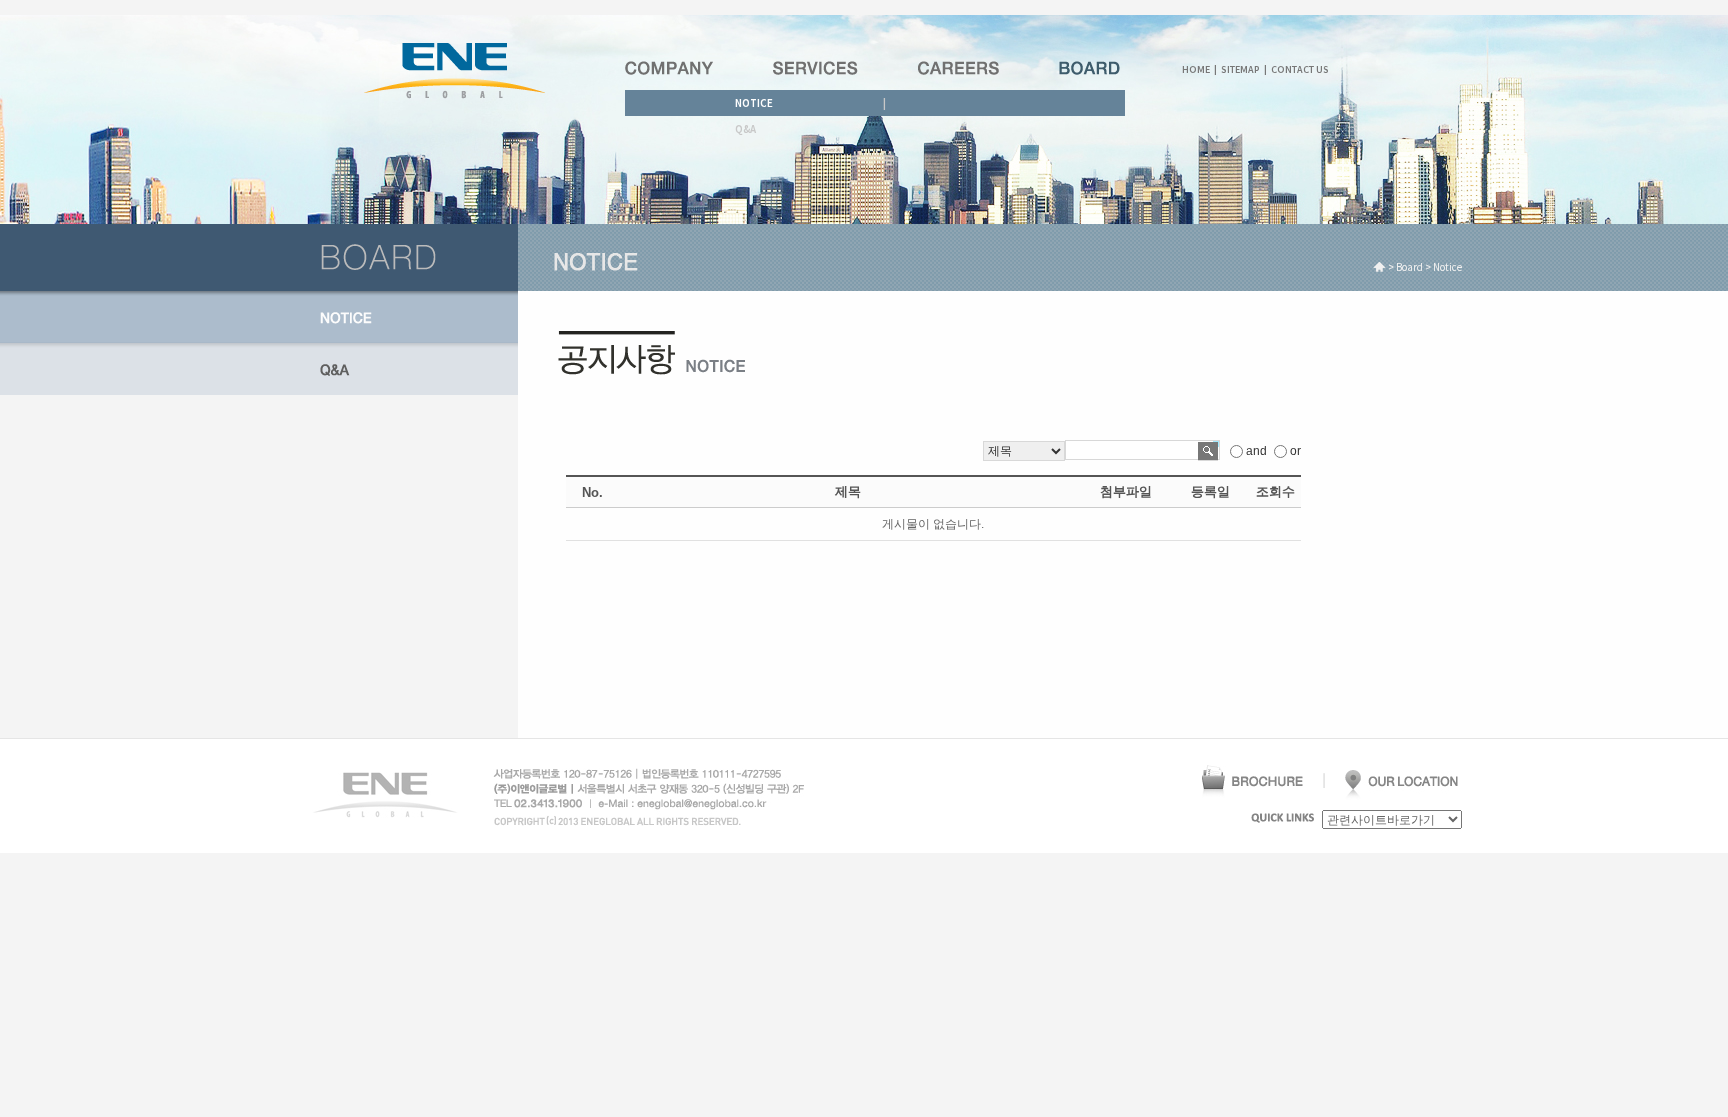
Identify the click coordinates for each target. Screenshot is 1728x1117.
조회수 (1275, 491)
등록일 (1210, 491)
